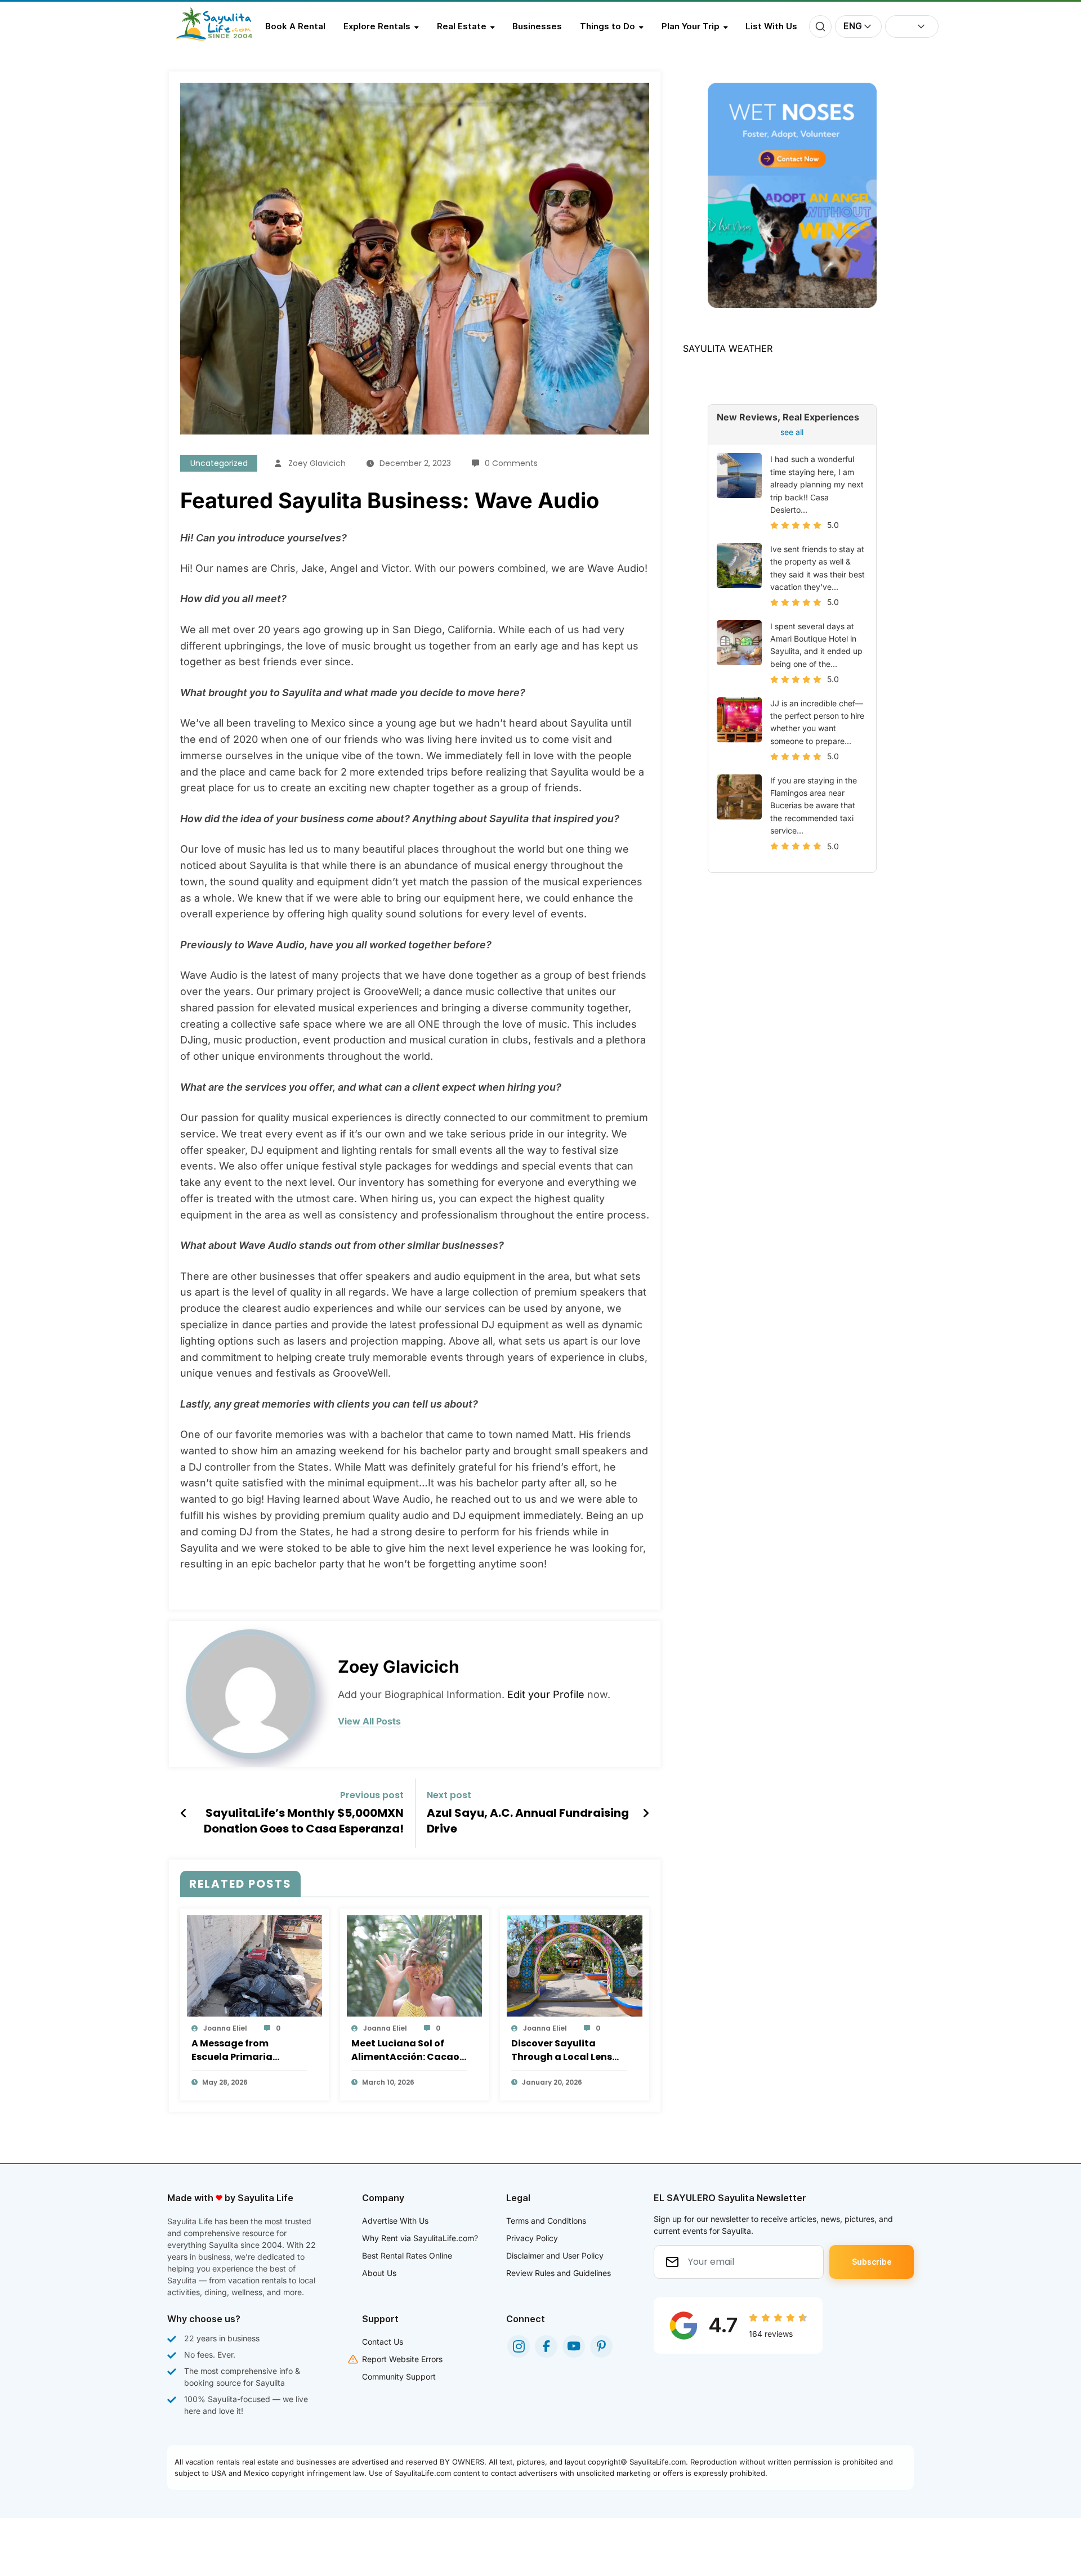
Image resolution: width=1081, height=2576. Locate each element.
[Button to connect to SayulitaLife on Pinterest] (601, 2346)
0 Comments (511, 463)
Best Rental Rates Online (407, 2255)
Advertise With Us (395, 2221)
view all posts (369, 1721)
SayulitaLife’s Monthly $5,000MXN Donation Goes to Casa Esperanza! (304, 1821)
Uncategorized (219, 463)
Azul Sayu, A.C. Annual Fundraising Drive (528, 1821)
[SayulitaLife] (220, 38)
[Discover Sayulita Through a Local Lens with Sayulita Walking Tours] (574, 1965)
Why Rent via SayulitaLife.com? (420, 2238)
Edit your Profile (546, 1694)
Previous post (372, 1795)
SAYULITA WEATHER (728, 348)
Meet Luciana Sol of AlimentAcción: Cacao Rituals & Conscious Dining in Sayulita (405, 2050)
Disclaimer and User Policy (555, 2255)
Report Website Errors (402, 2359)
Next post (449, 1795)
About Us (379, 2273)
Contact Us (383, 2342)
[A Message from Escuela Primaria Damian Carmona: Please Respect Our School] (254, 1965)
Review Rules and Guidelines (559, 2273)
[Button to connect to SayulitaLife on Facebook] (546, 2346)
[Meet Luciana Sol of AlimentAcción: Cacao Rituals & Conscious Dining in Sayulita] (414, 1965)
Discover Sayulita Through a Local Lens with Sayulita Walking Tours (564, 2050)
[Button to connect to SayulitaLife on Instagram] (519, 2346)
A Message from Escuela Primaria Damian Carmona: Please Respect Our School (237, 2050)
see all (792, 432)
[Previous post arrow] (184, 1813)
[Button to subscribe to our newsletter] (872, 2262)
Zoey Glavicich (317, 463)
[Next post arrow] (646, 1813)
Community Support (399, 2376)
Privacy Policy (532, 2238)
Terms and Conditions (546, 2221)
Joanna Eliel (225, 2028)
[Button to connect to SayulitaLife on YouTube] (574, 2346)
